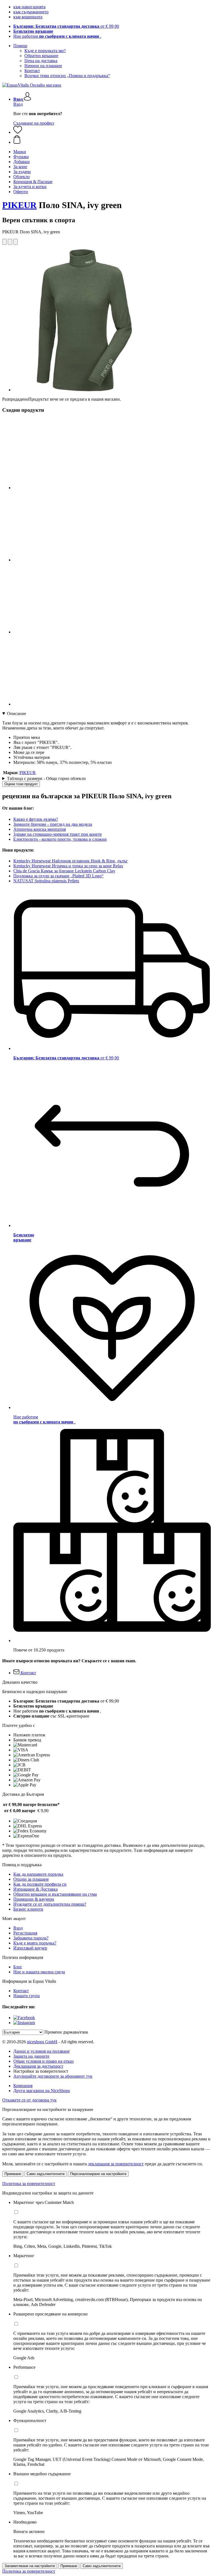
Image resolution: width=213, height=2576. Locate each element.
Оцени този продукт (21, 784)
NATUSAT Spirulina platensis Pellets (46, 881)
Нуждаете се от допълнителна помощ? (50, 1904)
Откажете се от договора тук (29, 2100)
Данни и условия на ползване (41, 2051)
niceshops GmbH (42, 2042)
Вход (18, 104)
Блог (18, 1967)
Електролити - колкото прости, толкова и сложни (60, 839)
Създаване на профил (34, 123)
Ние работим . (57, 36)
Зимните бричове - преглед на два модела (53, 824)
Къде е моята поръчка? (35, 1943)
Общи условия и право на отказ (43, 2061)
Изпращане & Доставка (35, 1889)
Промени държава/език (66, 2032)
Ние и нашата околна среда (39, 1972)
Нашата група (26, 1996)
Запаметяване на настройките (30, 2566)
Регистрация (25, 1933)
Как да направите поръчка (38, 1874)
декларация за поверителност (116, 2164)
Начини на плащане (43, 66)
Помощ (20, 46)
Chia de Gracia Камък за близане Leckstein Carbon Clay (64, 871)
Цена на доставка (41, 61)
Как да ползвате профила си (40, 1884)
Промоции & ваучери (34, 1899)
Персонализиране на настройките (98, 2174)
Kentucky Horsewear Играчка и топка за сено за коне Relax (68, 866)
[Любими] (18, 132)
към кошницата (28, 17)
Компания (23, 2086)
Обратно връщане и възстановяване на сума (55, 1894)
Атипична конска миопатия (40, 829)
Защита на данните (31, 2056)
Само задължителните (46, 2174)
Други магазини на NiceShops (42, 2091)
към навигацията (29, 7)
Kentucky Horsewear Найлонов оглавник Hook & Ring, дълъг (71, 861)
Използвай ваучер (30, 1948)
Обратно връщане (41, 56)
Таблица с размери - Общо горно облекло (46, 778)
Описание (17, 714)
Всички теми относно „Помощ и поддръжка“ (67, 76)
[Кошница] (112, 140)
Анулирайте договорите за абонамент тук (53, 2076)
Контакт (32, 71)
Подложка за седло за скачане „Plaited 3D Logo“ (58, 876)
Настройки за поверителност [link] (41, 2071)
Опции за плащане (31, 1879)
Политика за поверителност (29, 2184)
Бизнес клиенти (28, 1909)
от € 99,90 (66, 26)
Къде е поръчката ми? (45, 51)
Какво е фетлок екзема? (36, 819)
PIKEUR (19, 205)
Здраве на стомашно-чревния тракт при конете (58, 834)
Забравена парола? (31, 1938)
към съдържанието (31, 12)
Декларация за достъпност (38, 2066)
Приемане (13, 2174)
